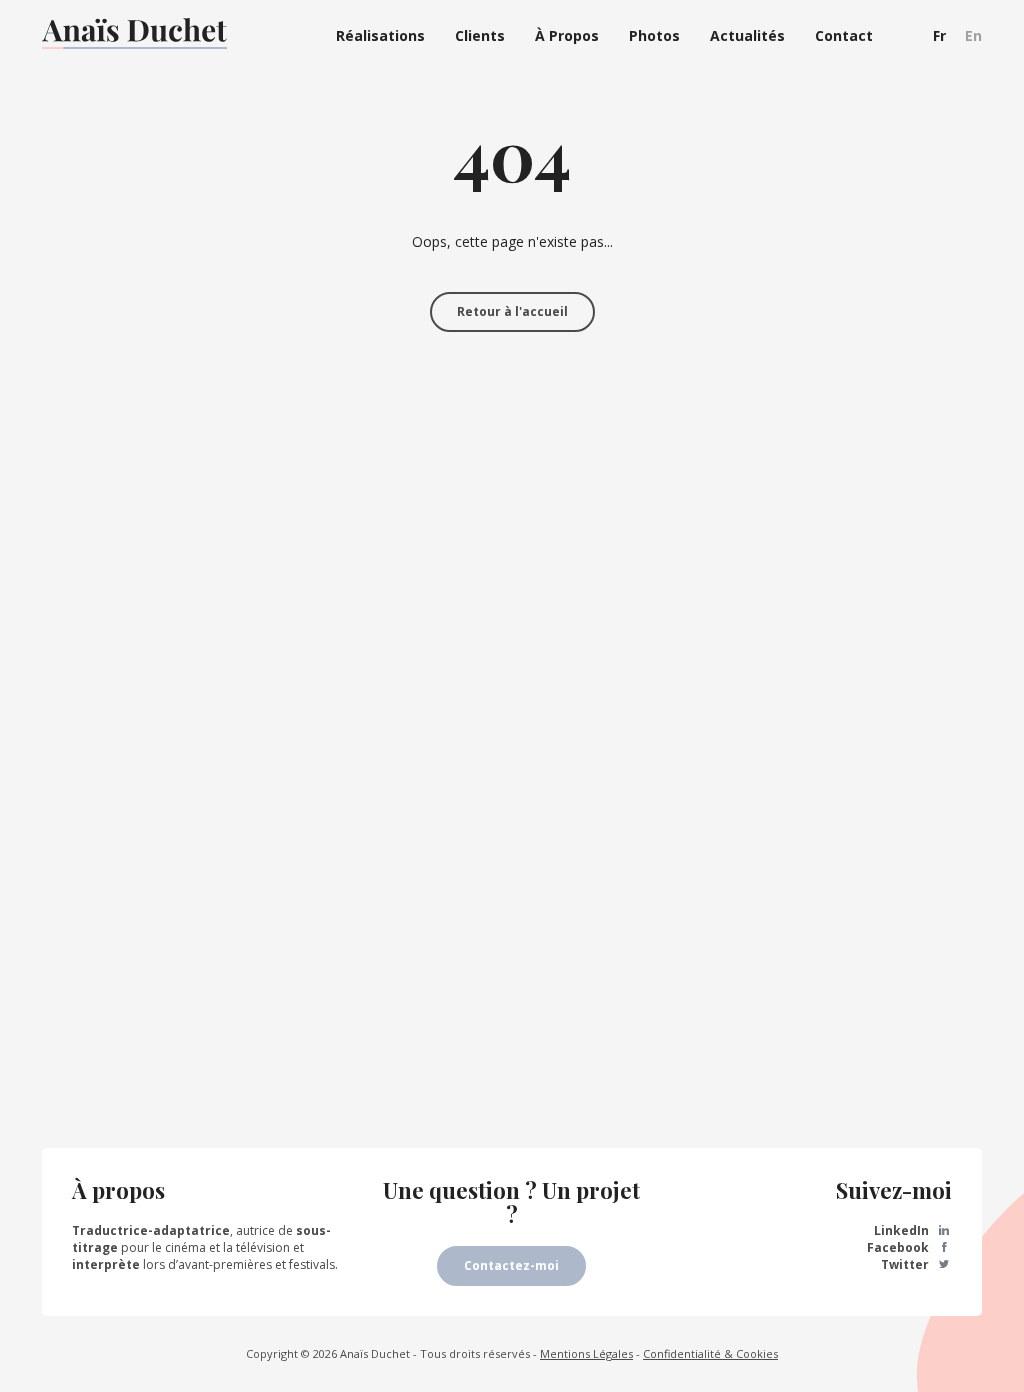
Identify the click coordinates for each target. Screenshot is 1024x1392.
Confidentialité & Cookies (710, 1353)
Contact (844, 35)
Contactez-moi (511, 1265)
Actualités (747, 35)
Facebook (899, 1247)
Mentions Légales (586, 1353)
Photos (654, 35)
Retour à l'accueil (512, 311)
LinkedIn (903, 1230)
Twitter (906, 1264)
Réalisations (380, 35)
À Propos (567, 35)
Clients (480, 35)
